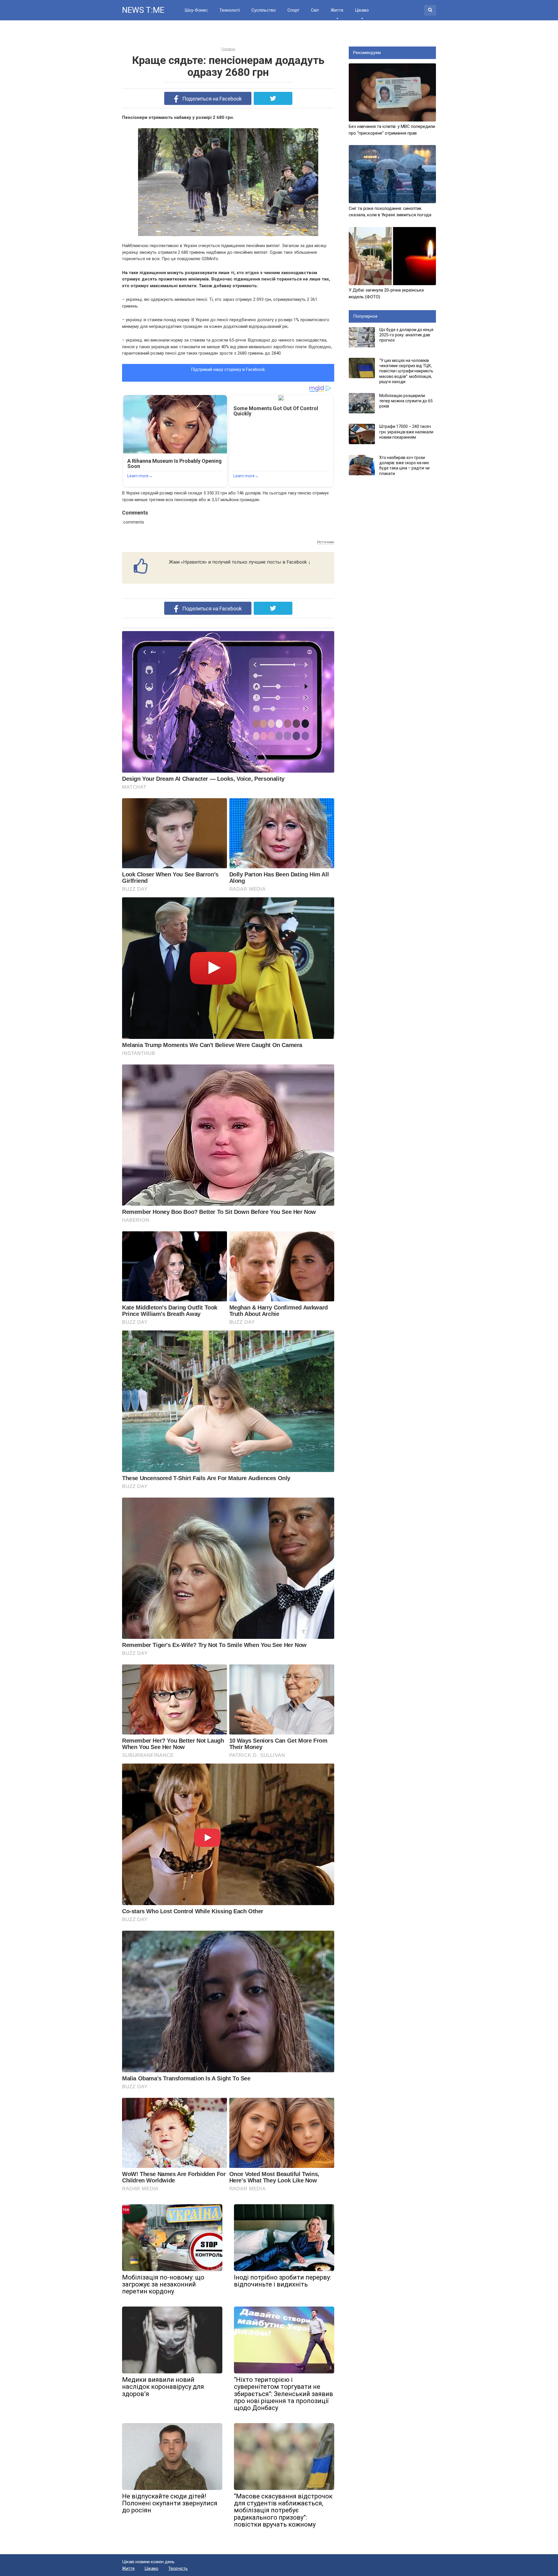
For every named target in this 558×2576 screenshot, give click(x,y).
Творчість (178, 2568)
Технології (230, 10)
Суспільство (264, 10)
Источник (326, 542)
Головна (228, 49)
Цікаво (362, 10)
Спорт (293, 10)
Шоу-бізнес (196, 10)
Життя (337, 10)
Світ (315, 10)
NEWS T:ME (143, 10)
